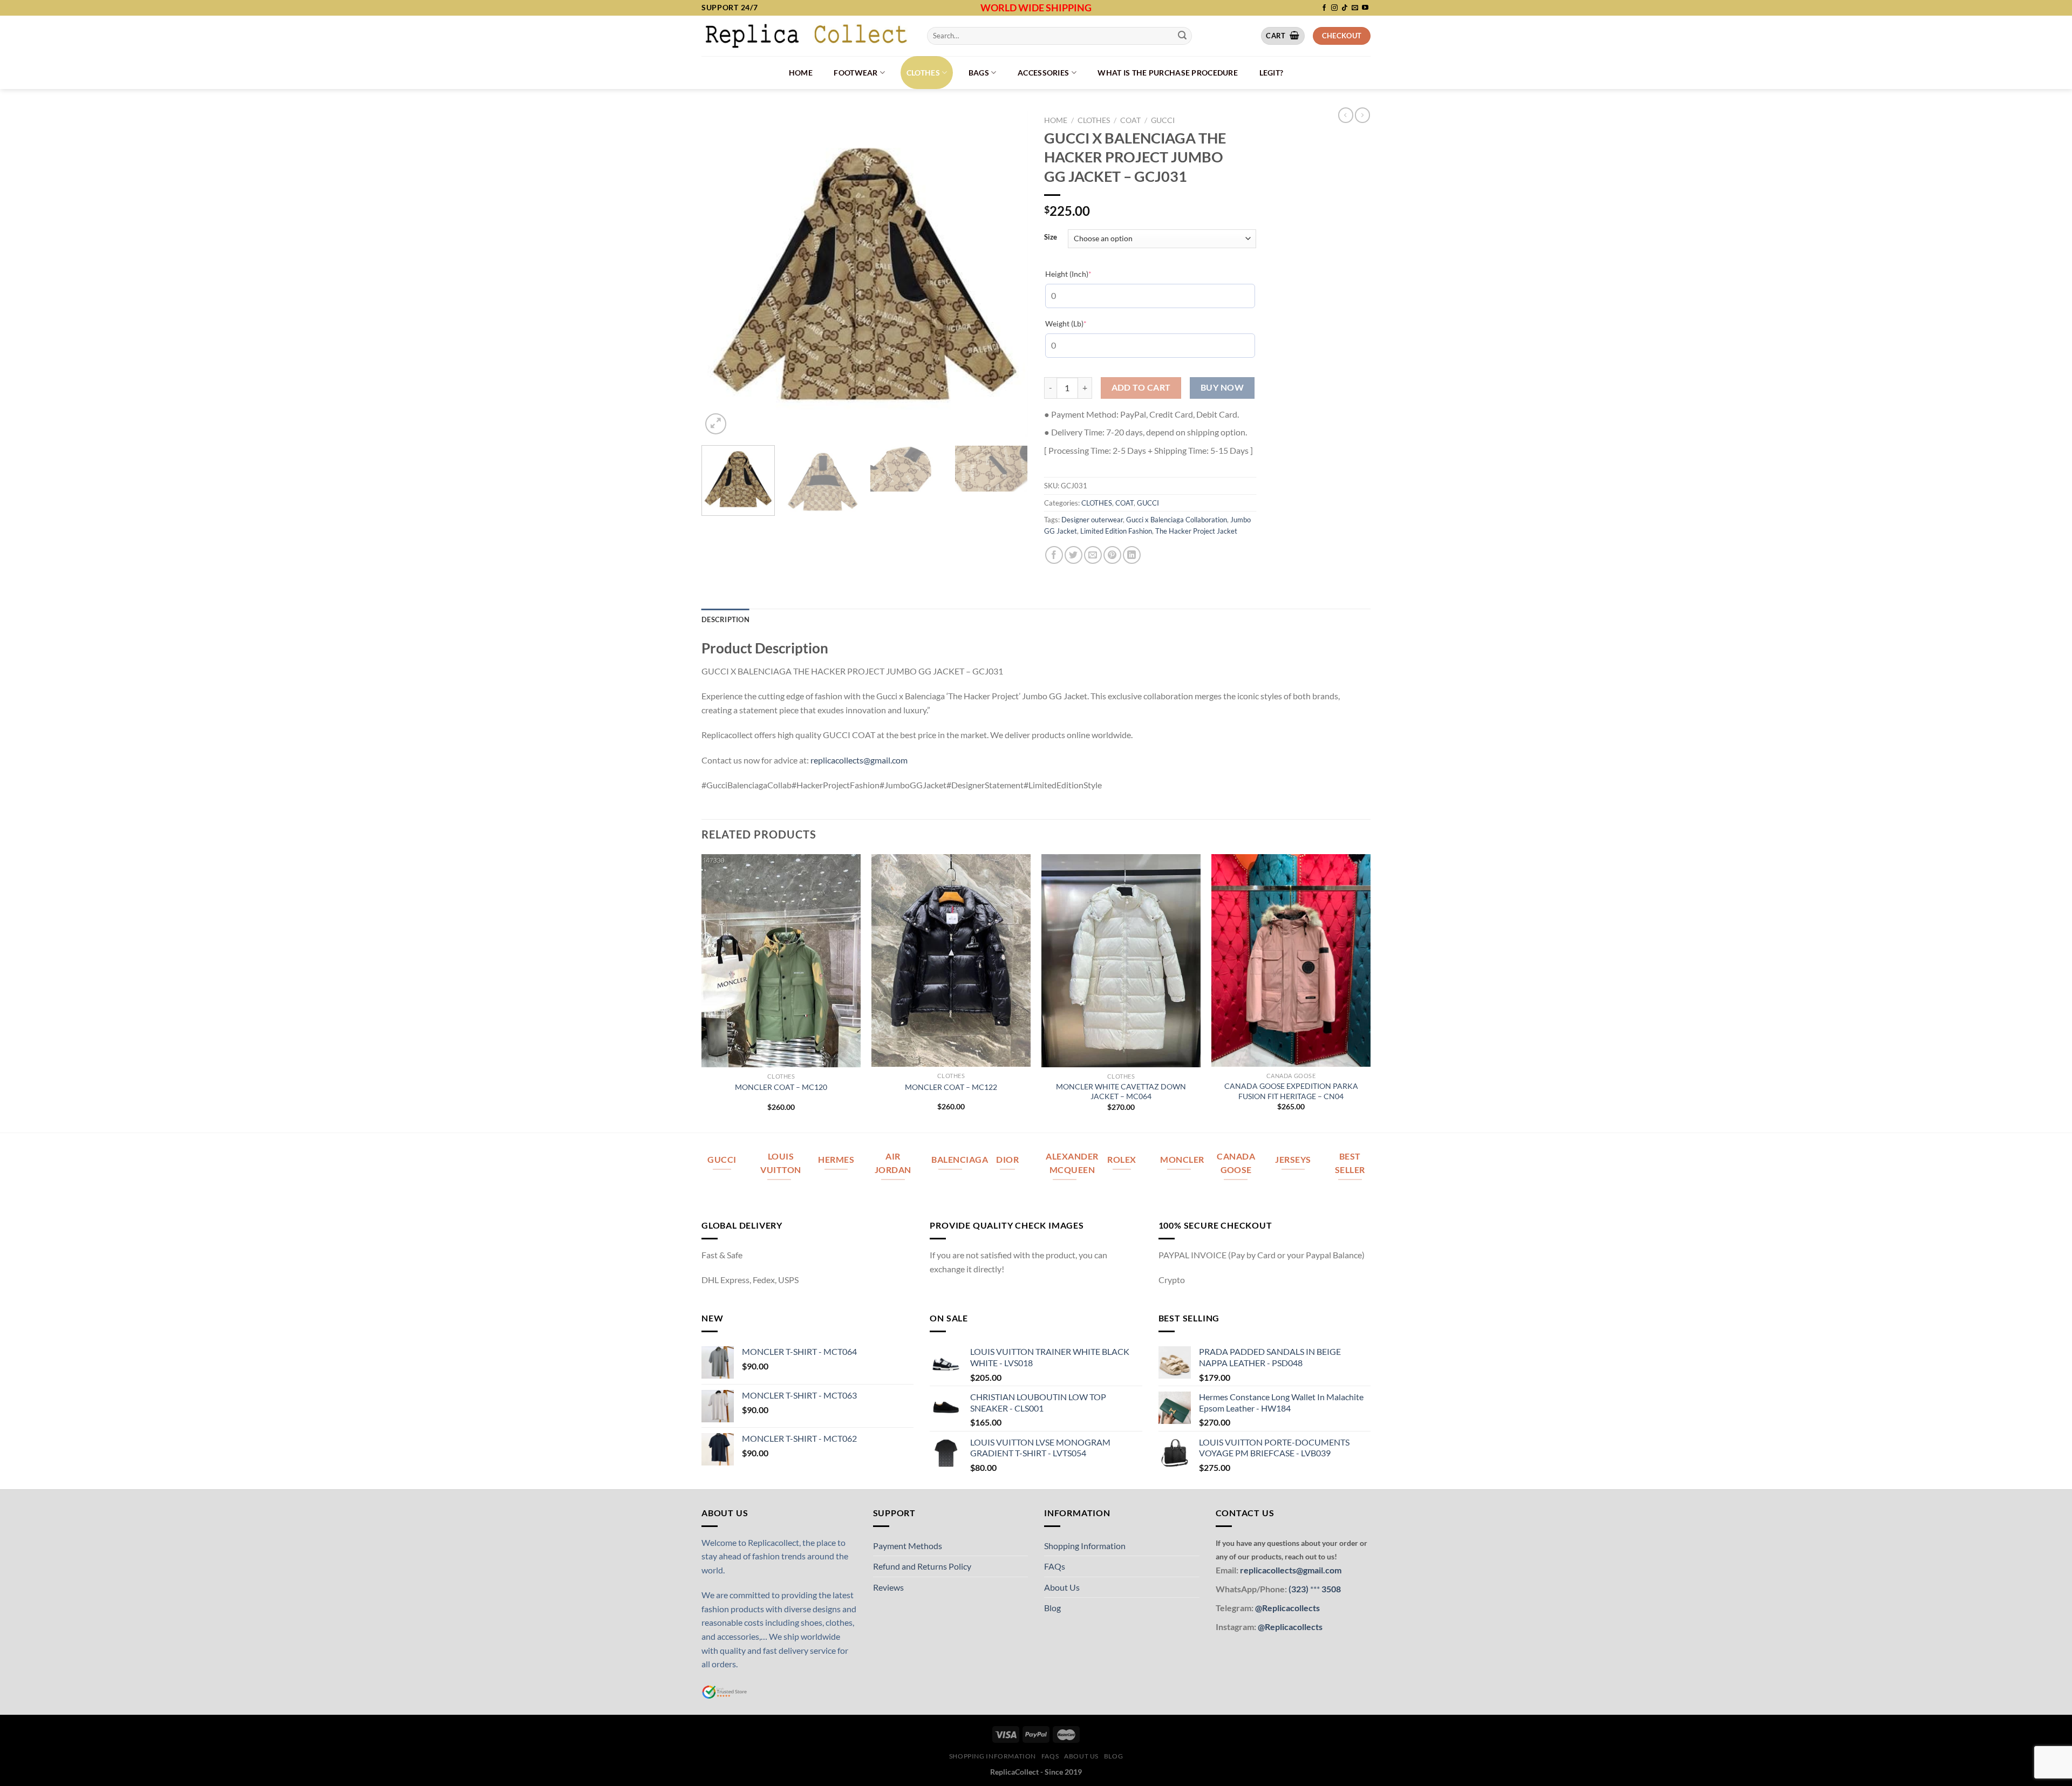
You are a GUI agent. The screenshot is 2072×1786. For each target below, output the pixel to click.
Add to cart (1141, 387)
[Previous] (721, 274)
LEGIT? (1272, 73)
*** (1315, 1589)
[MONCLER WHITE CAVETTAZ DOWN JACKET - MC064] (1121, 960)
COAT (1130, 120)
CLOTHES (923, 73)
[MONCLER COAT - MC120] (781, 961)
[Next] (1008, 274)
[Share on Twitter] (1074, 555)
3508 (1330, 1589)
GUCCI (1163, 120)
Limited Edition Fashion (1116, 531)
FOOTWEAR (856, 73)
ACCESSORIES (1043, 73)
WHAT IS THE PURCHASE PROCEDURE (1168, 73)
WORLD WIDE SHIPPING (1036, 8)
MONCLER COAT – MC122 (951, 1087)
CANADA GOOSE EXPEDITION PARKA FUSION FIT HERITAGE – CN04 (1291, 1091)
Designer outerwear (1092, 520)
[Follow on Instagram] (1334, 8)
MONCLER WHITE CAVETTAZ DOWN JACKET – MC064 (1121, 1092)
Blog (1052, 1608)
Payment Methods (908, 1546)
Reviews (888, 1587)
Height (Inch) (1085, 274)
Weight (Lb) (1082, 323)
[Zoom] (716, 424)
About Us (1062, 1587)
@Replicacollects (1287, 1608)
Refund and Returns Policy (922, 1566)
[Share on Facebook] (1054, 555)
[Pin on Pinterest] (1112, 555)
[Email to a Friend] (1093, 555)
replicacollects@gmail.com (859, 760)
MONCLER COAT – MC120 (781, 1087)
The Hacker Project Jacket (1196, 531)
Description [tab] (725, 619)
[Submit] (1182, 36)
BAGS (979, 73)
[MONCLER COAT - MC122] (951, 960)
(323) (1299, 1589)
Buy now (1222, 387)
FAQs (1055, 1566)
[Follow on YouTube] (1365, 8)
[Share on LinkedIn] (1132, 555)
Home (801, 73)
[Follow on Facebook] (1324, 8)
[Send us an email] (1355, 8)
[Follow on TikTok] (1345, 8)
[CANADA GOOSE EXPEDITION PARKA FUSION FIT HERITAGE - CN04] (1291, 960)
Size (1051, 237)
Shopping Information (1085, 1546)
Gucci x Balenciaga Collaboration (1177, 520)
